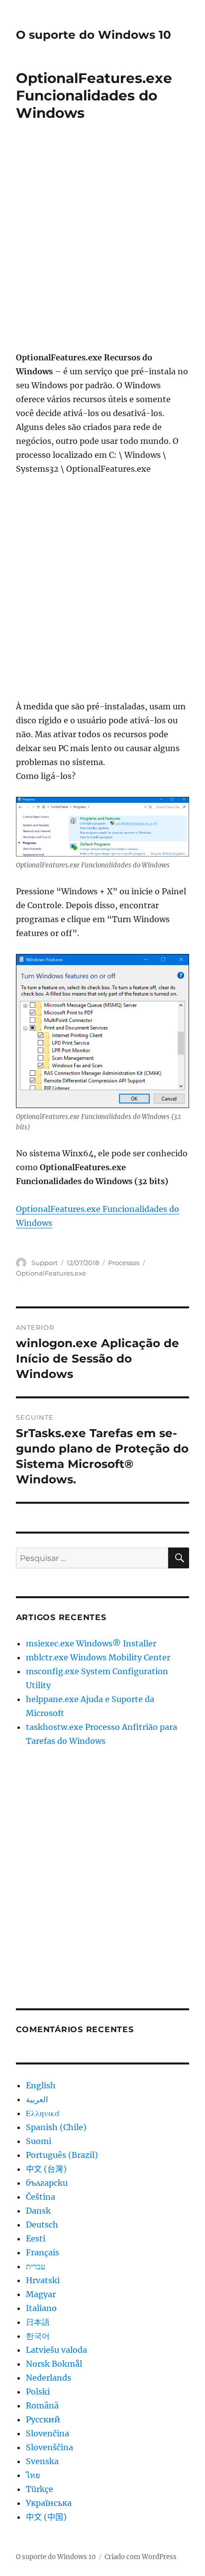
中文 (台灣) (46, 2169)
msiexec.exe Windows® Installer (91, 1643)
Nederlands (49, 2378)
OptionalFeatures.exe (51, 1273)
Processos (124, 1263)
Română (42, 2405)
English (41, 2085)
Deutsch (42, 2225)
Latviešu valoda (56, 2350)
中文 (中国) (46, 2517)
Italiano (41, 2308)
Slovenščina (50, 2447)
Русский (43, 2419)
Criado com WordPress (141, 2557)
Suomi (39, 2141)
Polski (38, 2392)
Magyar (41, 2294)
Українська (49, 2503)
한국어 (38, 2336)
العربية (37, 2099)
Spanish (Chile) (56, 2127)
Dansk (38, 2211)
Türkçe (40, 2489)
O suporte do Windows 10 (94, 35)
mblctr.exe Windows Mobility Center (98, 1657)
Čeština (41, 2197)
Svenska (42, 2461)
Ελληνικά (43, 2113)
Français (43, 2252)
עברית (36, 2266)
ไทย (33, 2475)
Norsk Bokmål (54, 2364)
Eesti (36, 2238)
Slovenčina (48, 2433)
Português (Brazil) (62, 2155)
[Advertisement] (102, 243)
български (47, 2183)
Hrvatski (43, 2280)
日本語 (38, 2322)
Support (45, 1263)
